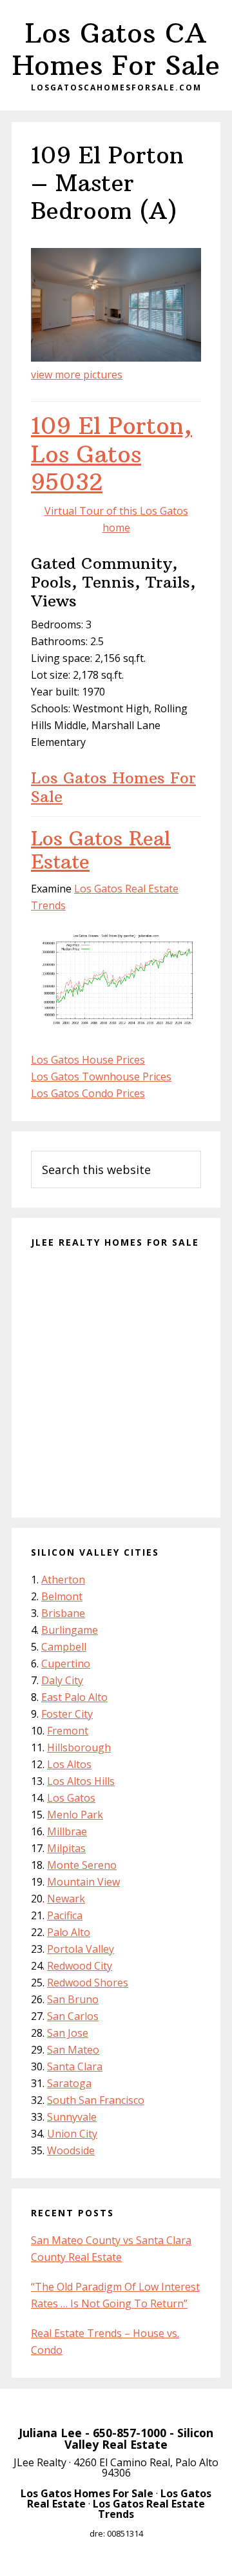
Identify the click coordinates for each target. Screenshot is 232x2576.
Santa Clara (75, 2066)
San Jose (68, 2033)
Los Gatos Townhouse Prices (101, 1077)
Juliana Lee (50, 2433)
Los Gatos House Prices (88, 1060)
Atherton (63, 1580)
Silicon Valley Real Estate (139, 2438)
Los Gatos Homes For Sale (113, 787)
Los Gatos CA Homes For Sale (116, 49)
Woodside (71, 2150)
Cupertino (66, 1664)
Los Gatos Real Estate (101, 850)
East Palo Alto (74, 1697)
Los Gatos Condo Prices (88, 1093)
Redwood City (80, 1966)
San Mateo (73, 2050)
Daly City (62, 1680)
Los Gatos (71, 1798)
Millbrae (67, 1831)
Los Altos (69, 1764)
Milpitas (66, 1848)
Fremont (68, 1731)
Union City (72, 2134)
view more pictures (77, 375)
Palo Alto (69, 1932)
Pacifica (65, 1915)
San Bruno (73, 1999)
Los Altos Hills (81, 1781)
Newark (66, 1899)
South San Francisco (96, 2100)
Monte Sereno (82, 1865)
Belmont (62, 1596)
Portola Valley (81, 1949)
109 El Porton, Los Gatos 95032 (111, 454)
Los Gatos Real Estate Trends (149, 2509)
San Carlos (73, 2016)
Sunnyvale (72, 2117)
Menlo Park (75, 1815)
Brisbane (63, 1613)
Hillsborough (79, 1747)
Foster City (67, 1714)
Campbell (64, 1647)
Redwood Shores (88, 1983)
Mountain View (83, 1882)
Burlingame (70, 1630)
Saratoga (69, 2083)
